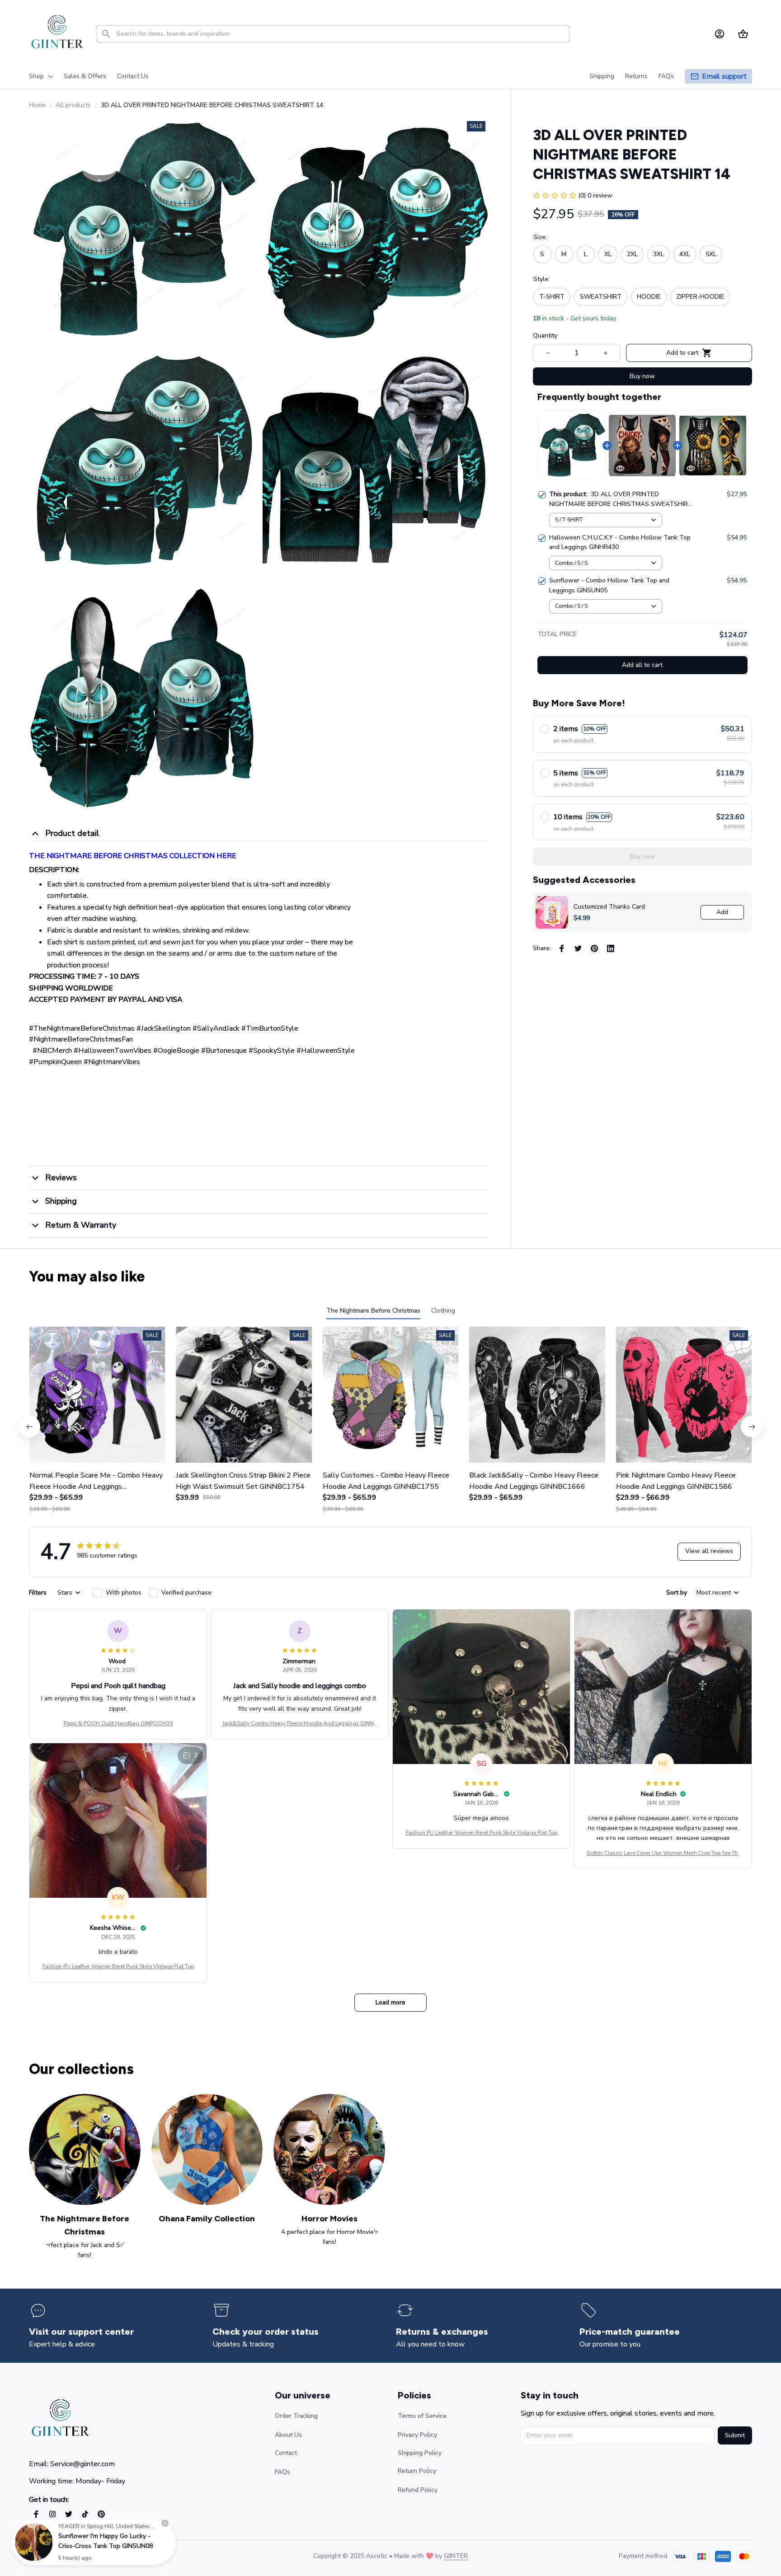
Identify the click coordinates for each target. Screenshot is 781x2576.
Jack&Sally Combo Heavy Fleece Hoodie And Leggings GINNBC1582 (300, 1724)
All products (73, 105)
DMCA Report (109, 2556)
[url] (456, 2556)
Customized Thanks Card (609, 907)
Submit (735, 2435)
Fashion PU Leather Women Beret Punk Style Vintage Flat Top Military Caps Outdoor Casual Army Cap (482, 1833)
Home (37, 105)
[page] (724, 77)
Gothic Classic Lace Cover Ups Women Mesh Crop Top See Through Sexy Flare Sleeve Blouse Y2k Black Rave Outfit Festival (663, 1853)
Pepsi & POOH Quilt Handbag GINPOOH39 (118, 1723)
